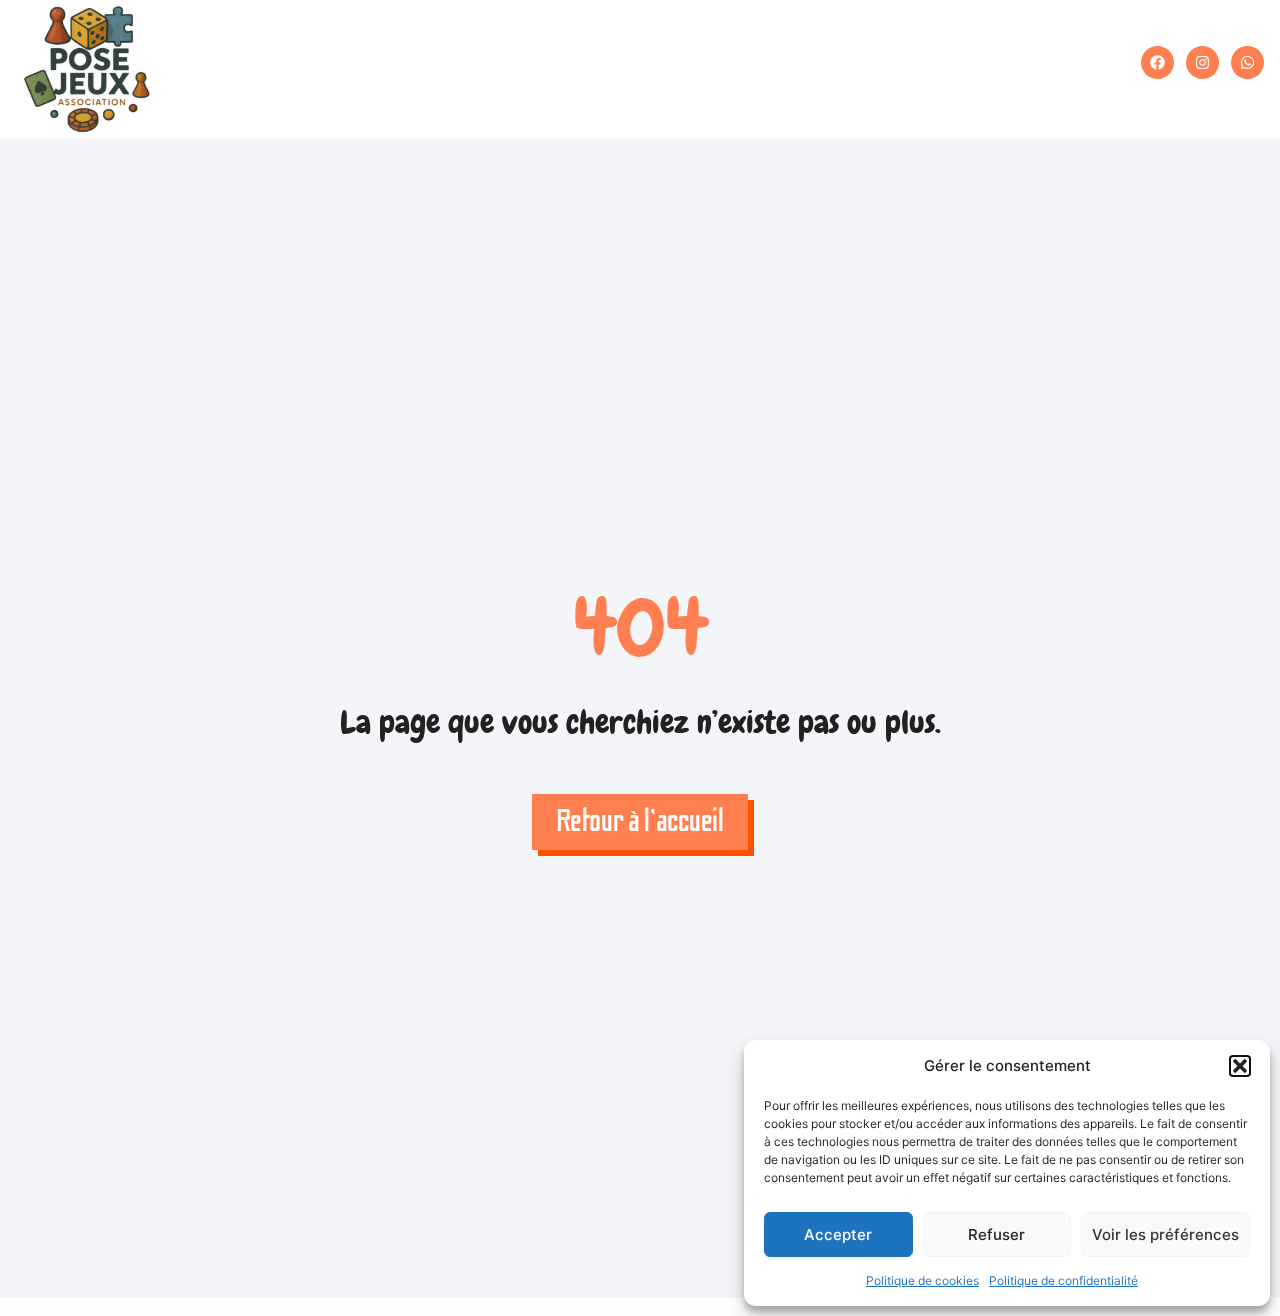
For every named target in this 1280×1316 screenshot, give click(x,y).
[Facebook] (1157, 62)
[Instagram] (1202, 62)
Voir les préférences (1165, 1234)
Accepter (838, 1234)
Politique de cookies (922, 1280)
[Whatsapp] (1247, 62)
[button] (1240, 1066)
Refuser (996, 1234)
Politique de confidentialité (1063, 1280)
